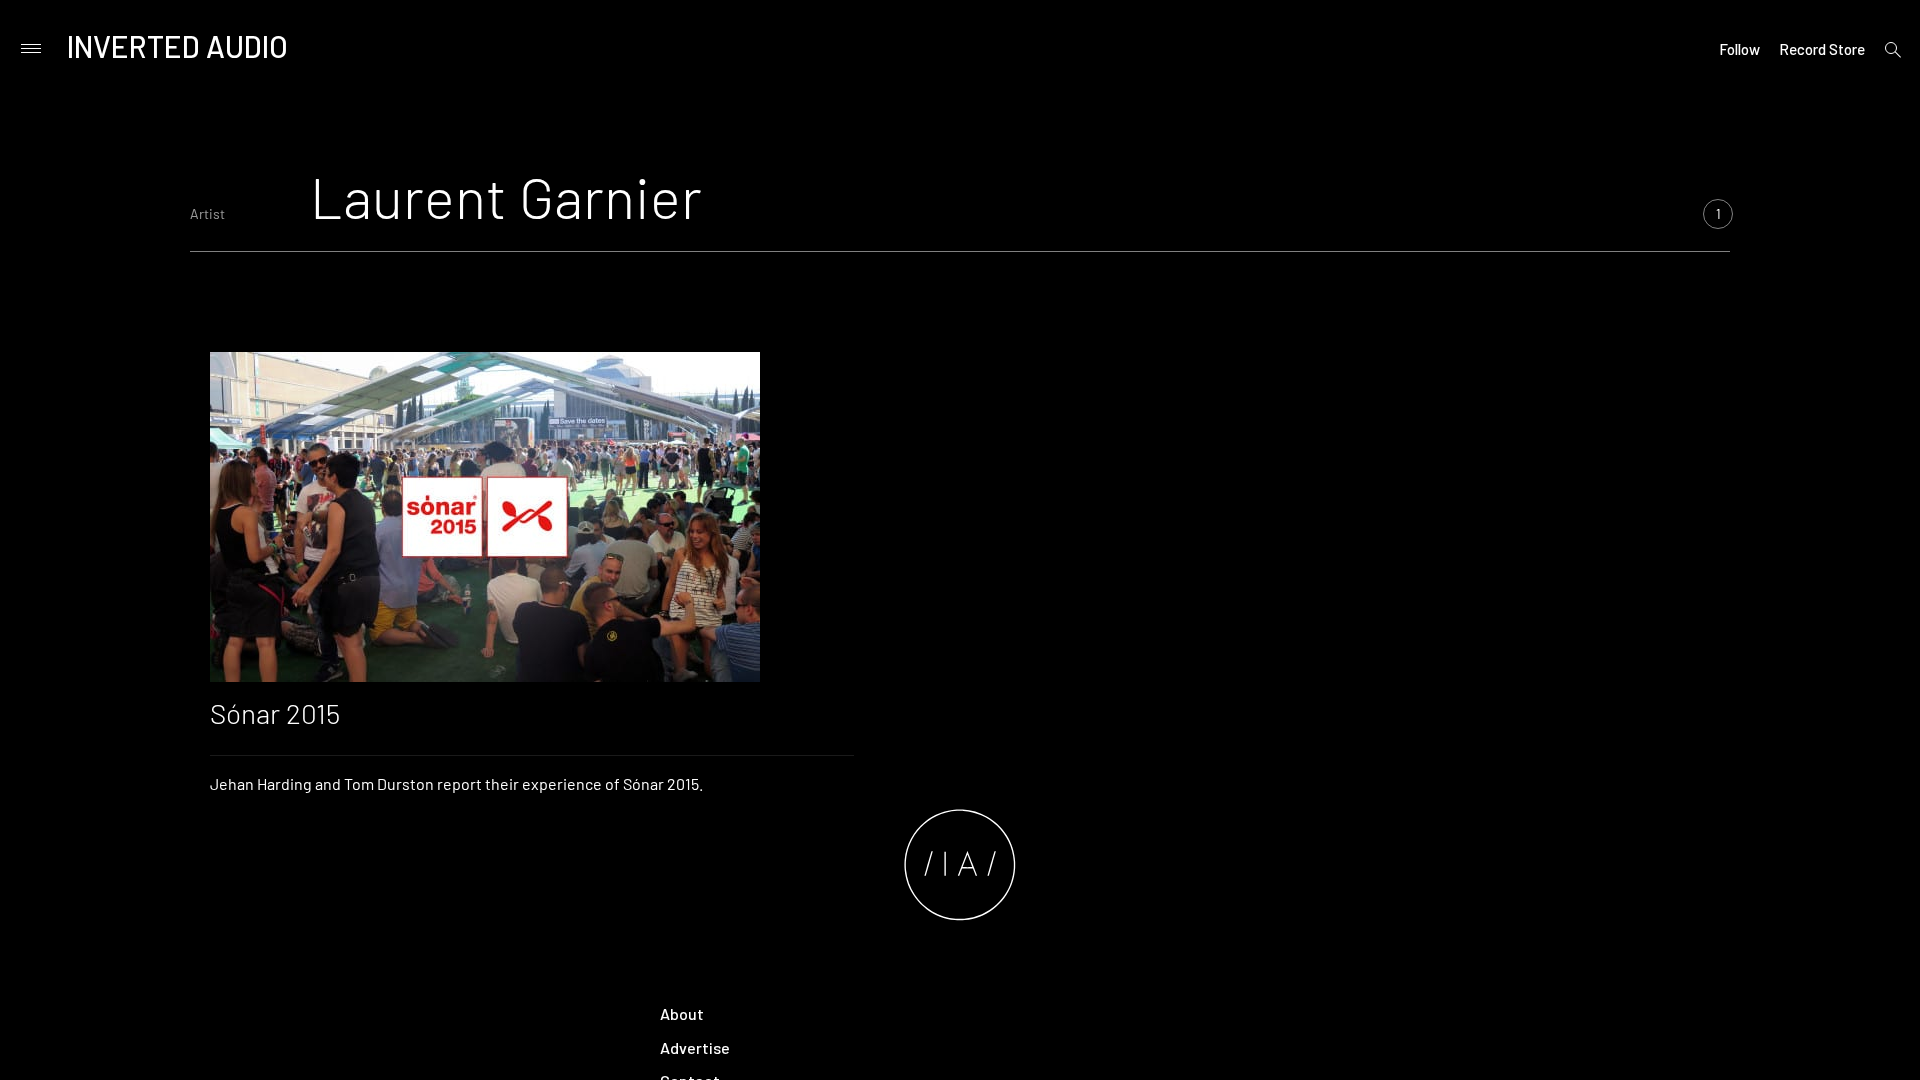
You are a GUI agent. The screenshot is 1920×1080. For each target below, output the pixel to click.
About (682, 1013)
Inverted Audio (177, 46)
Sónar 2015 (275, 713)
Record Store (1822, 49)
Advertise (695, 1047)
